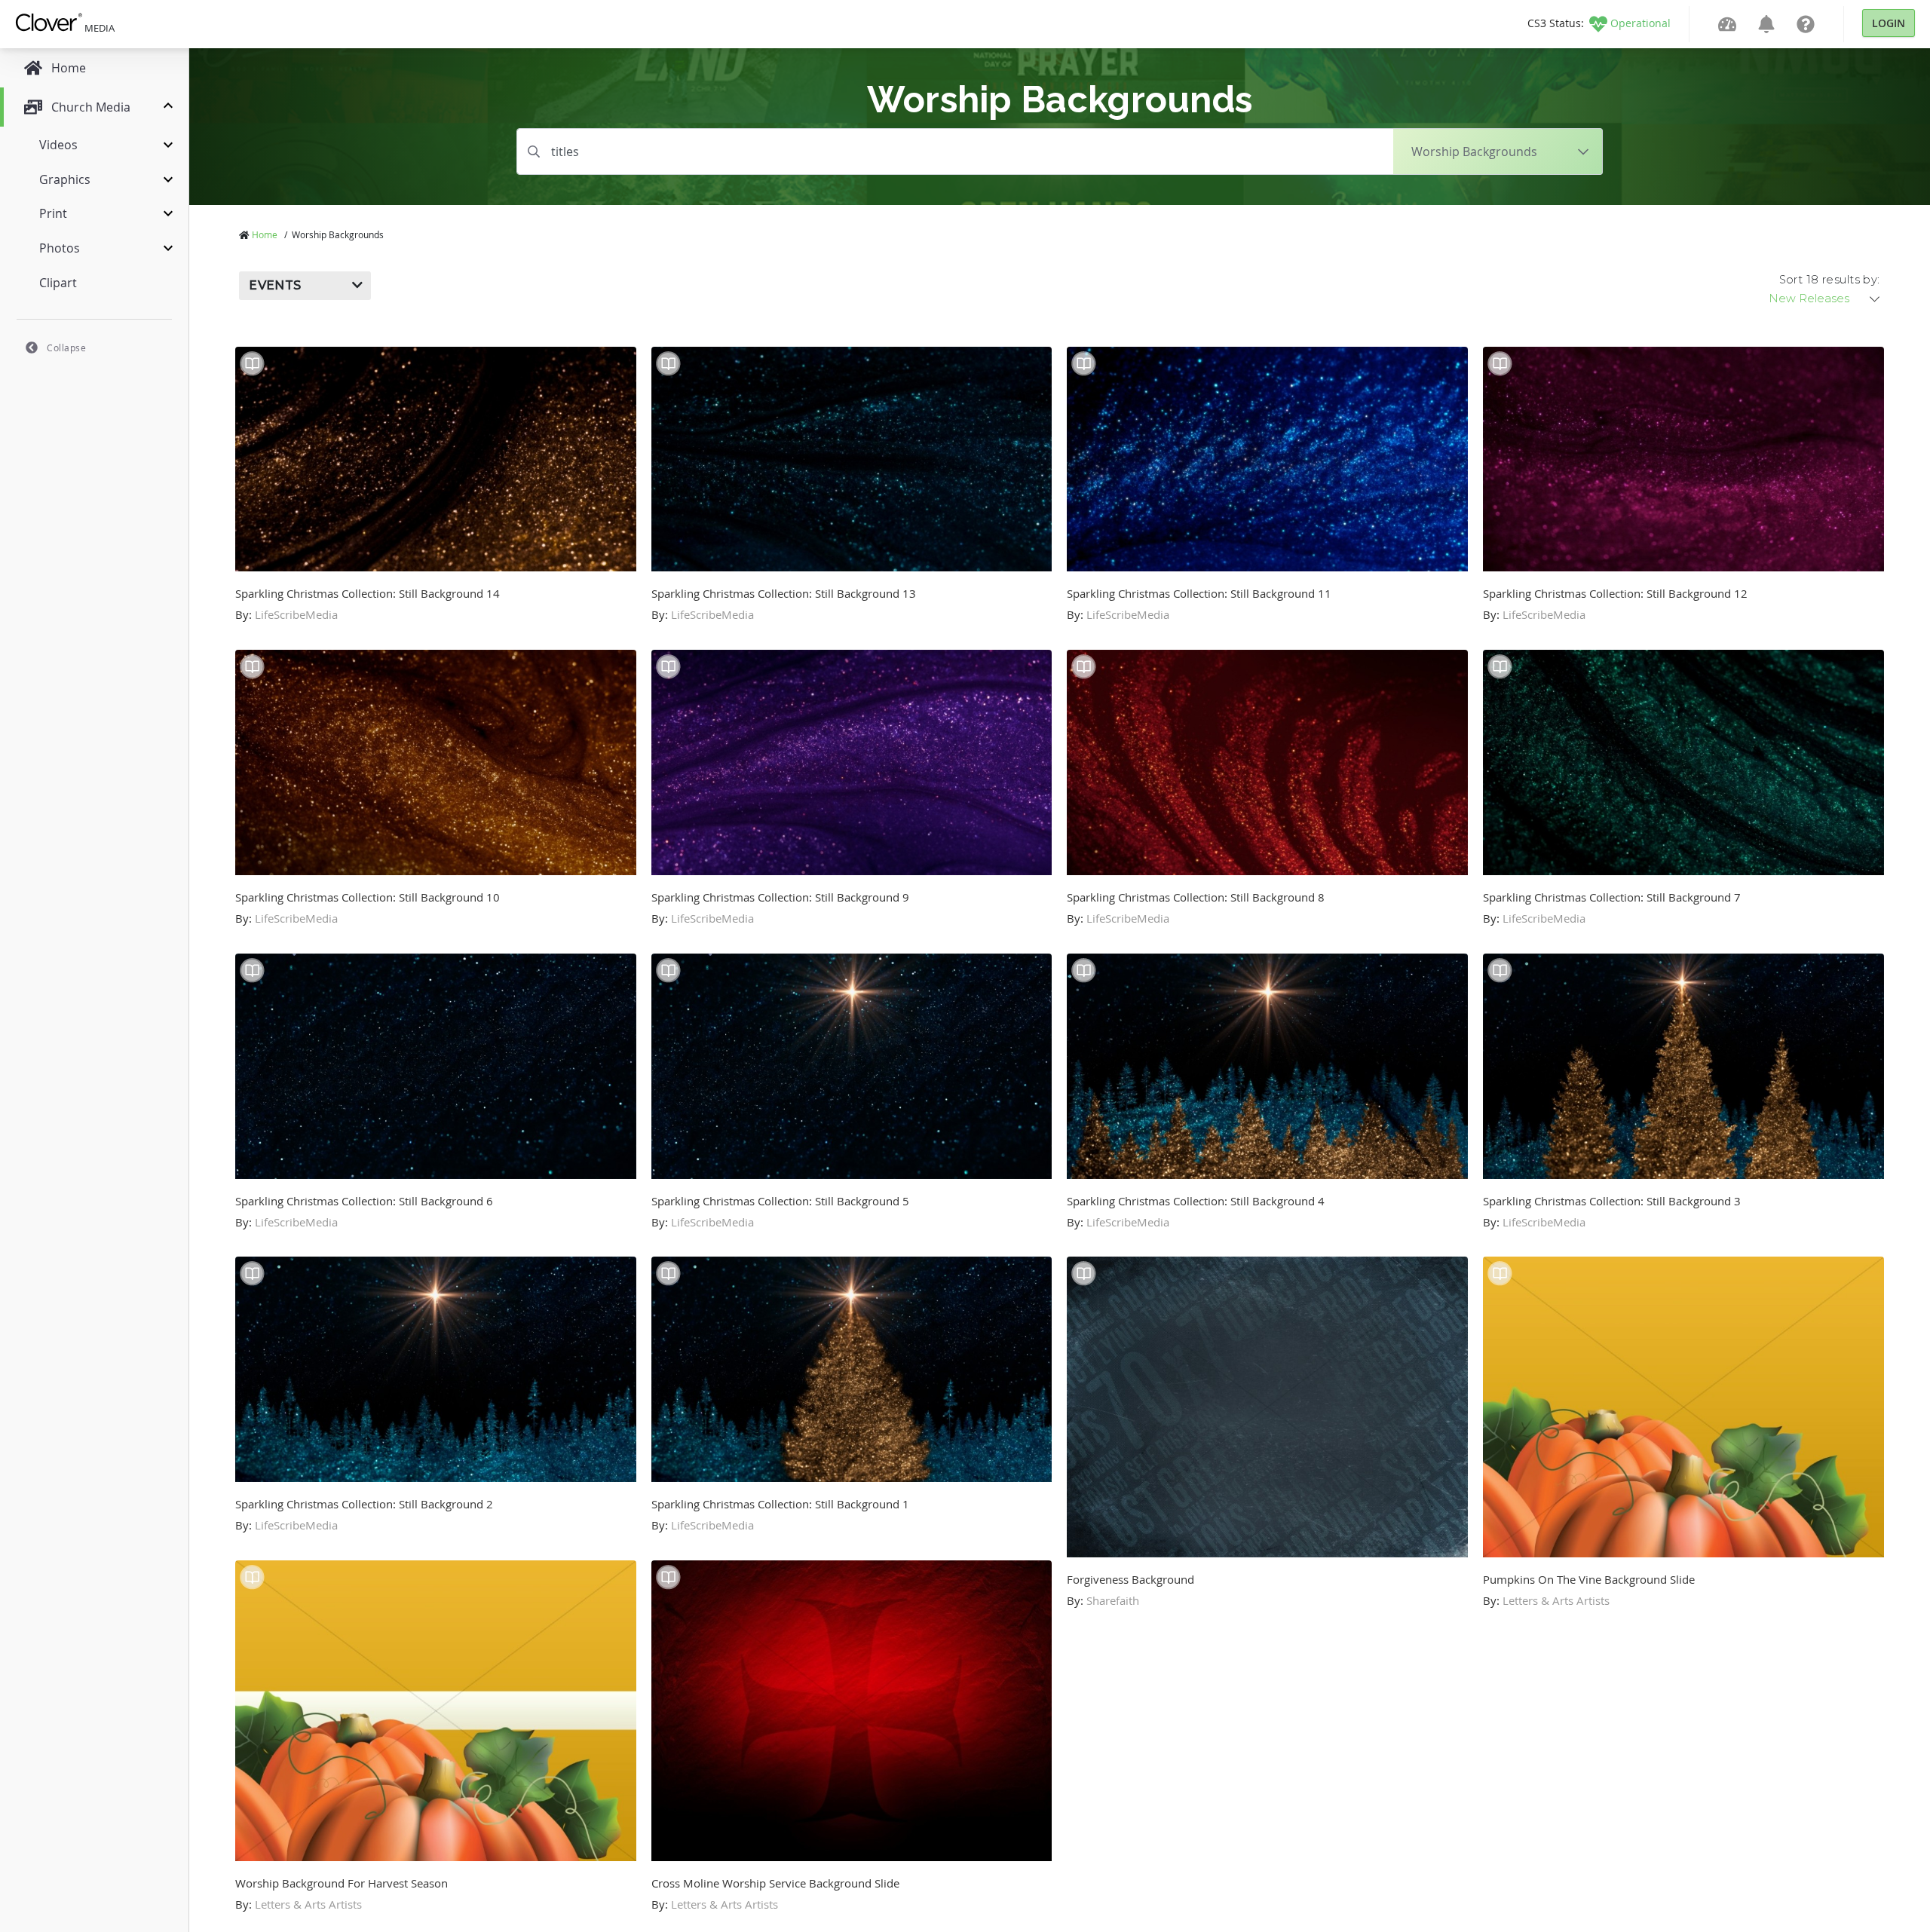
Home (265, 234)
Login (1889, 23)
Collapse (66, 348)
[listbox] (1825, 299)
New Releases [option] (1809, 299)
